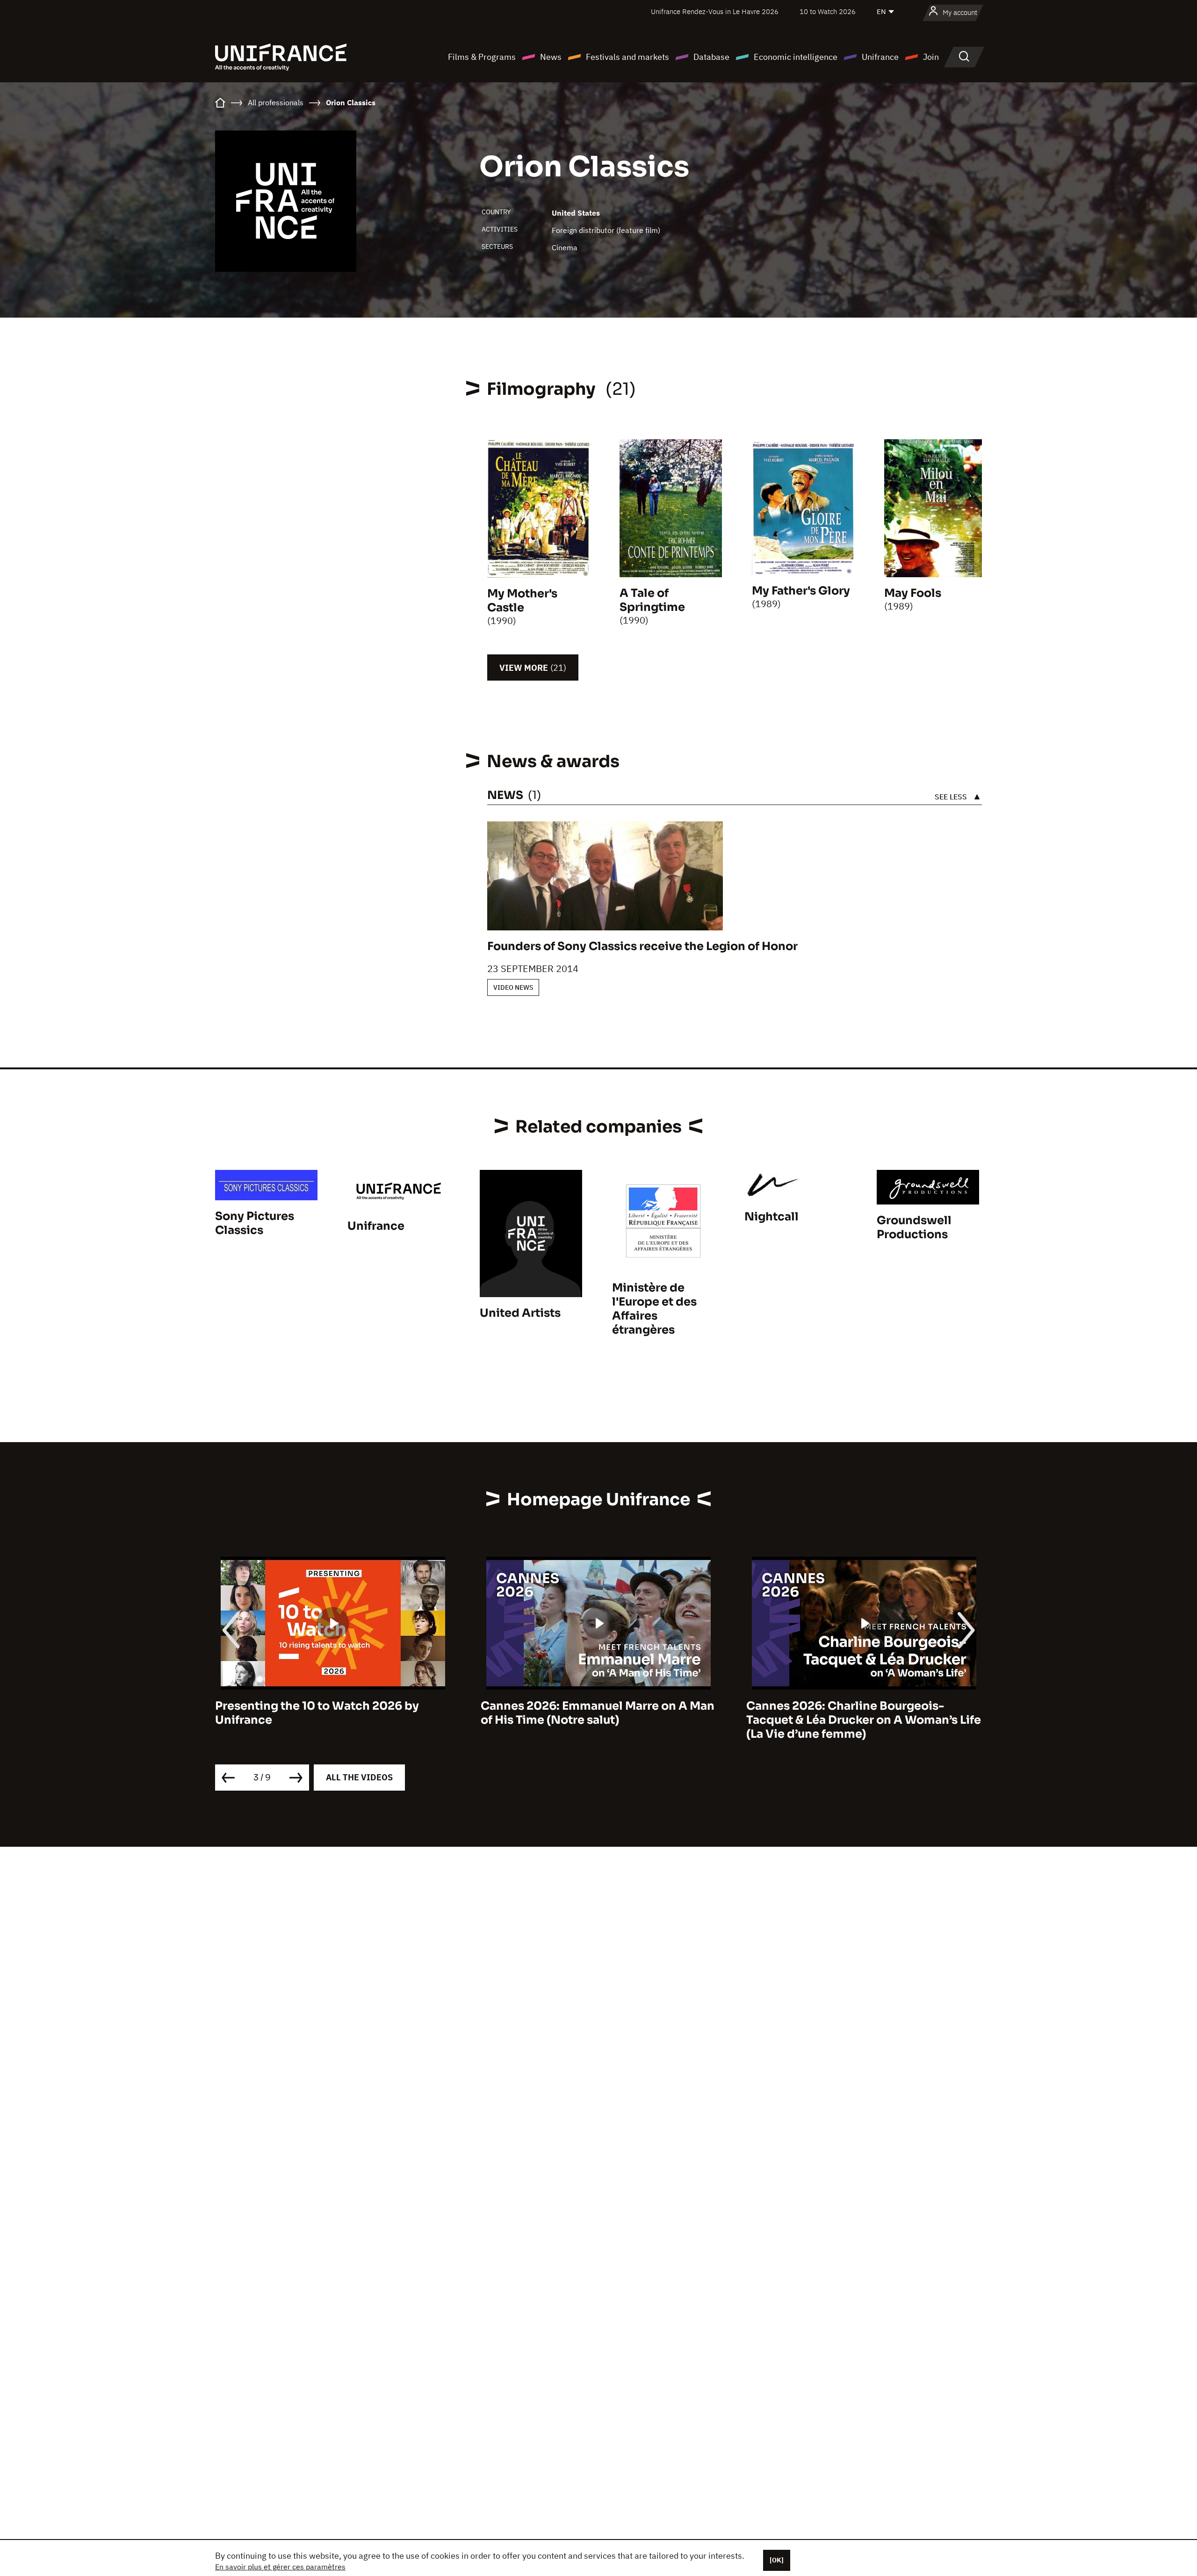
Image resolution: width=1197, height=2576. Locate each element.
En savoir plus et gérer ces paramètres (280, 2567)
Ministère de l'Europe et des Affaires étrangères (654, 1309)
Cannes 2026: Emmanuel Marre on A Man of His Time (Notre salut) (332, 1713)
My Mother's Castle (522, 601)
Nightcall (772, 1217)
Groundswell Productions (914, 1227)
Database (711, 57)
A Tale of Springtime (652, 600)
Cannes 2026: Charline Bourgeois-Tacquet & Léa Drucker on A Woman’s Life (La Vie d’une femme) (598, 1720)
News (551, 57)
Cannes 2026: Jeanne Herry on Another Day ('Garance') (859, 1713)
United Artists (520, 1313)
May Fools (913, 593)
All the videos (359, 1777)
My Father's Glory (801, 591)
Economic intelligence (796, 57)
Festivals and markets (627, 57)
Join (931, 57)
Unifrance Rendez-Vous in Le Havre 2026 (715, 11)
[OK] (777, 2560)
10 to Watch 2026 (828, 11)
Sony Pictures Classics (255, 1223)
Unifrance (880, 57)
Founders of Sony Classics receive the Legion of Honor (642, 946)
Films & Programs (482, 57)
